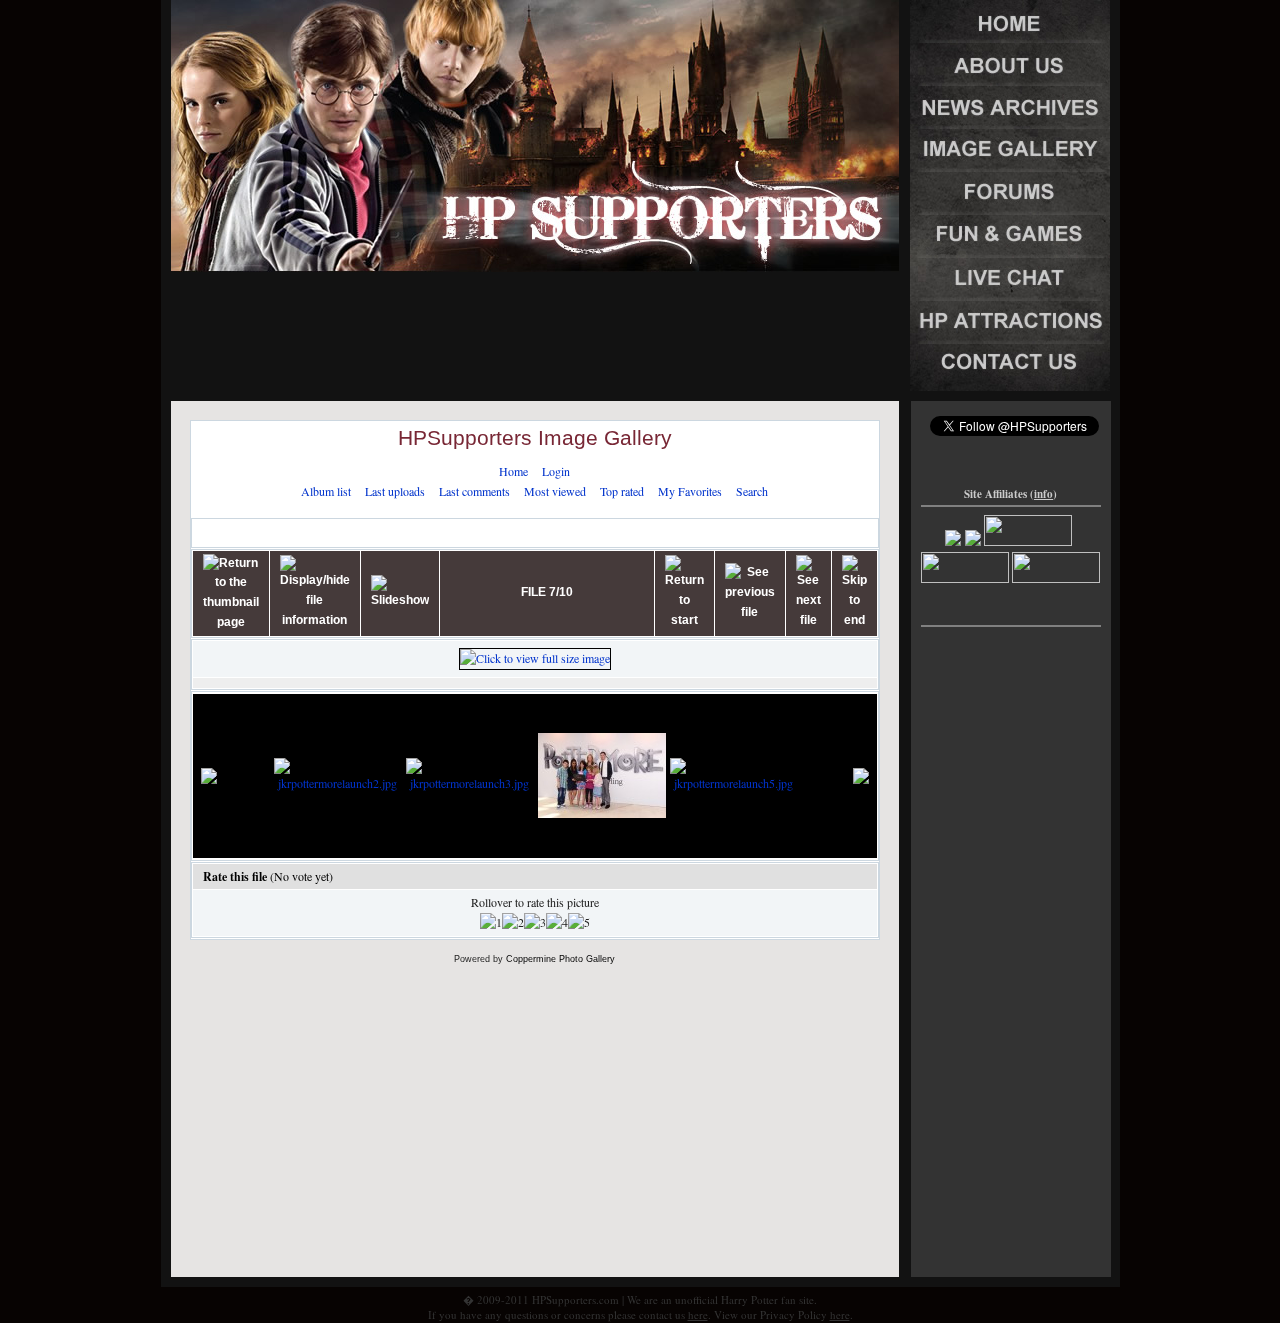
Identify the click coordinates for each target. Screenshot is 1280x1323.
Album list (326, 491)
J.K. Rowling (285, 532)
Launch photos (453, 532)
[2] (513, 923)
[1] (491, 923)
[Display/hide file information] (315, 592)
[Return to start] (684, 592)
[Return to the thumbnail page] (231, 593)
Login (556, 471)
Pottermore (365, 532)
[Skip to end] (854, 592)
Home (513, 471)
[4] (557, 923)
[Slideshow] (400, 593)
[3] (535, 923)
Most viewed (555, 491)
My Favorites (690, 491)
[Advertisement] (535, 285)
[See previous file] (750, 592)
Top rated (622, 491)
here (698, 1314)
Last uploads (395, 491)
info (1043, 494)
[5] (579, 923)
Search (752, 491)
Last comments (474, 491)
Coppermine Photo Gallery (560, 959)
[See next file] (808, 592)
